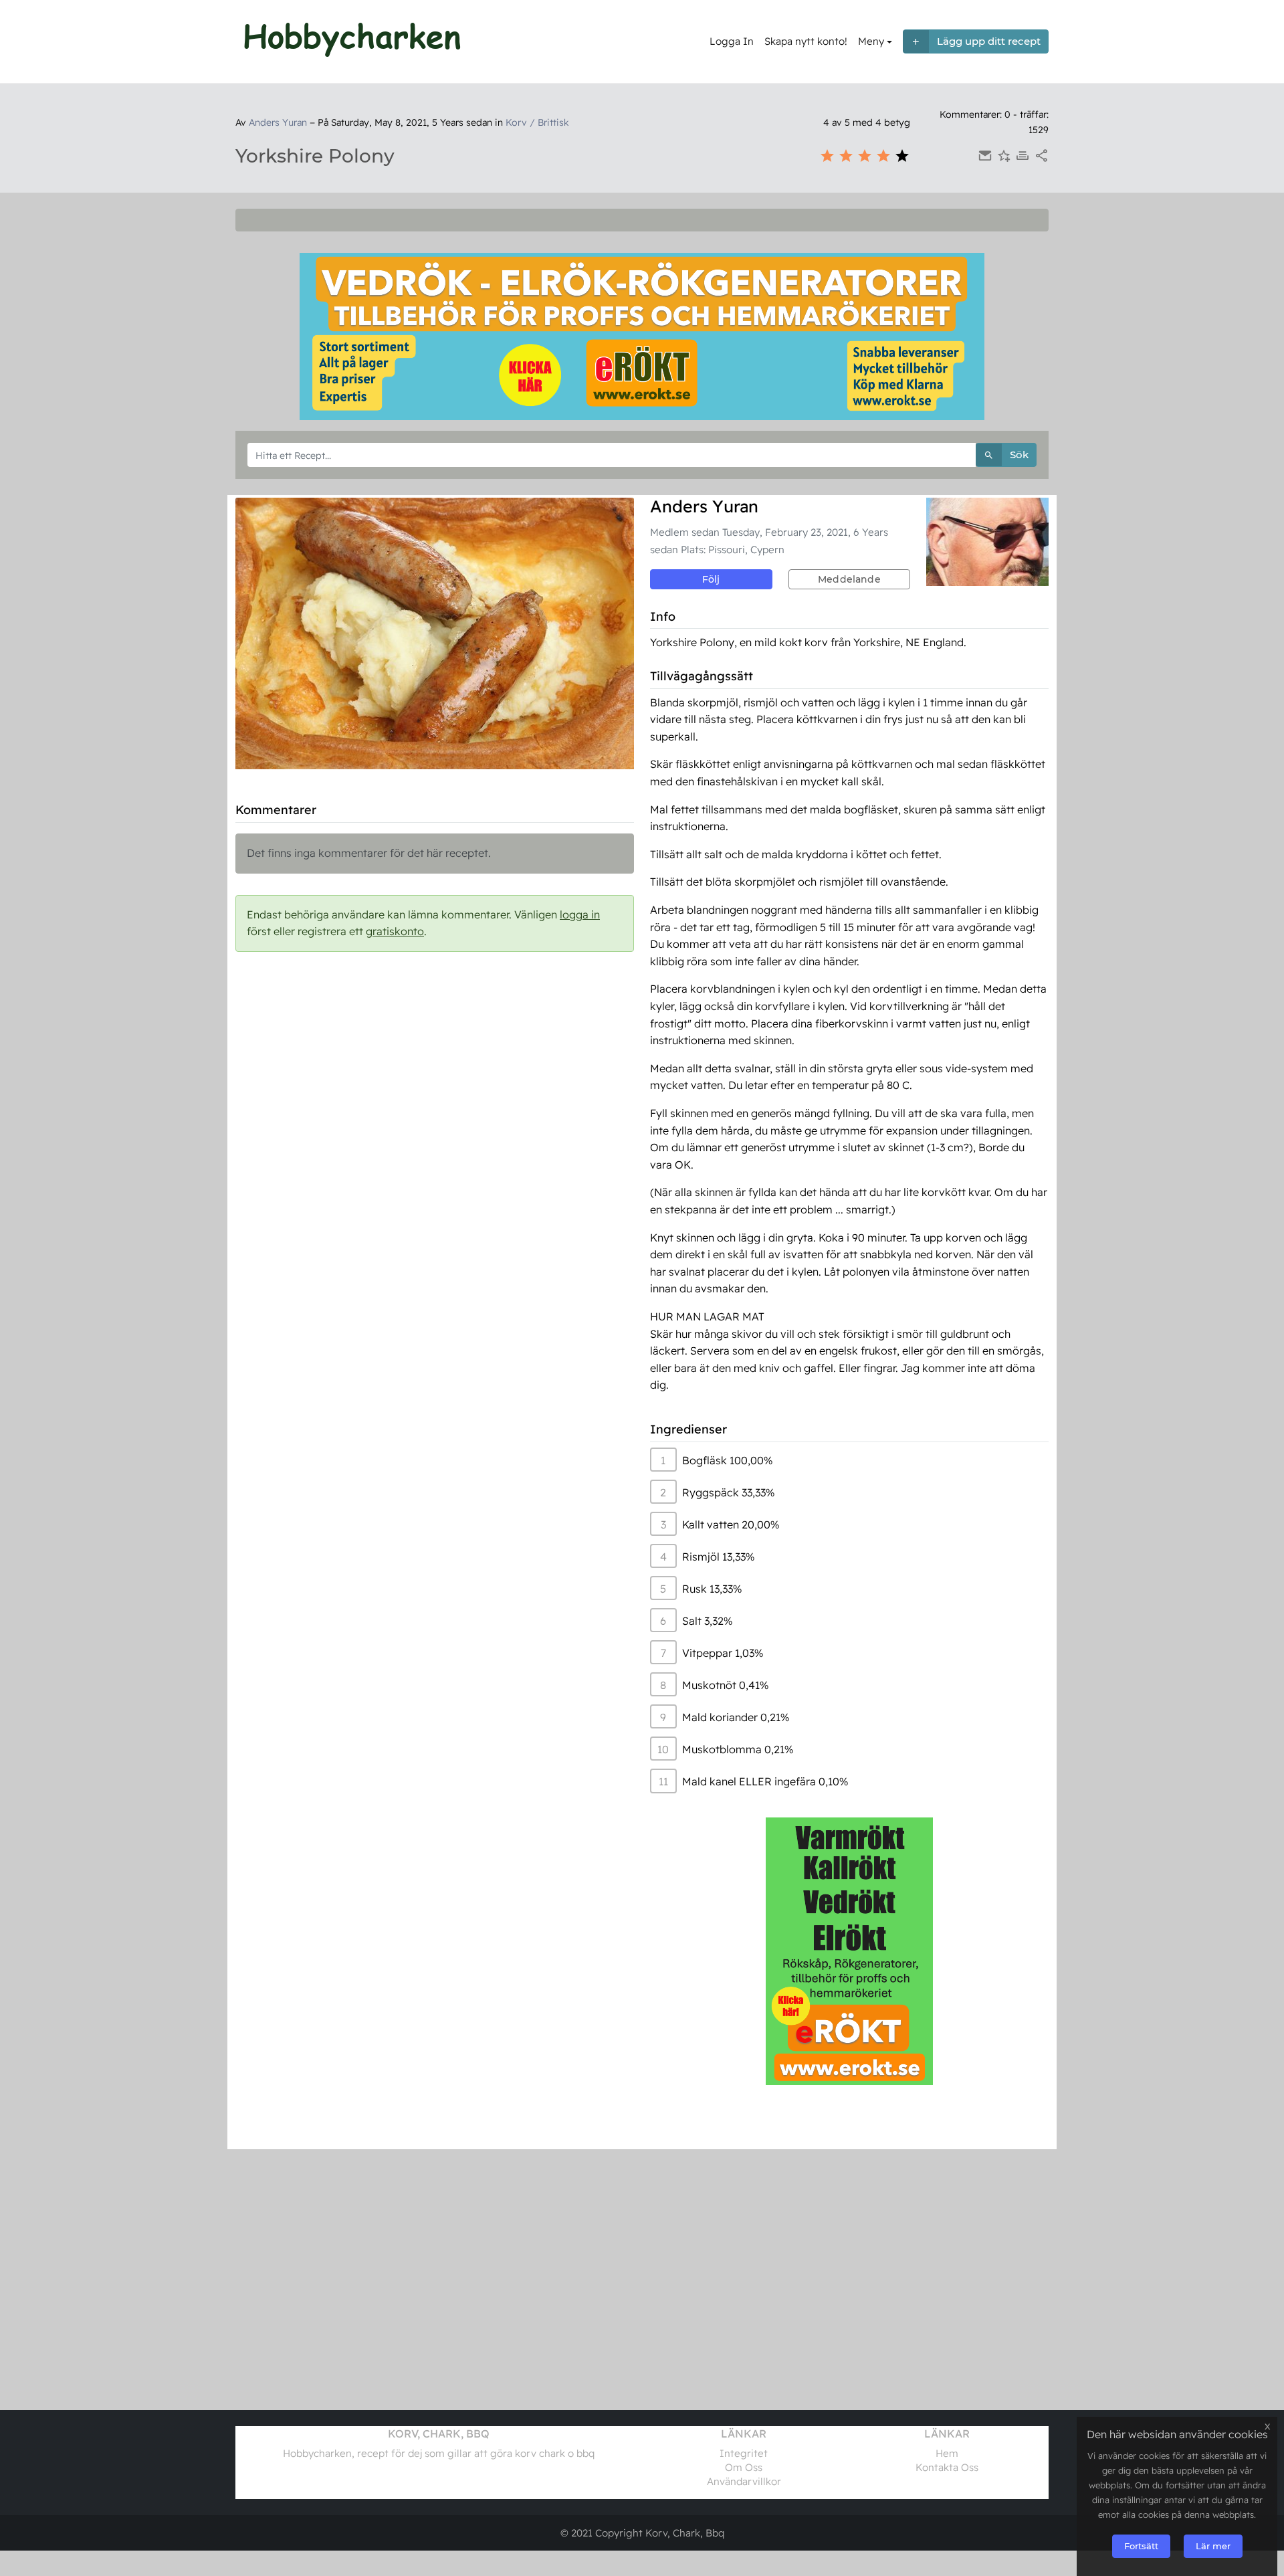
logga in (580, 914)
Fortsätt (1141, 2546)
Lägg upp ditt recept (989, 41)
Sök (1019, 455)
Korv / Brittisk (537, 122)
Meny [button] (871, 41)
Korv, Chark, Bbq (685, 2533)
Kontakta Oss (947, 2467)
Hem (947, 2453)
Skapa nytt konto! (806, 41)
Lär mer (1213, 2546)
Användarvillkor (744, 2481)
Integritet (744, 2453)
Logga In (732, 41)
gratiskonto (395, 931)
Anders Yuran (278, 122)
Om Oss (744, 2467)
